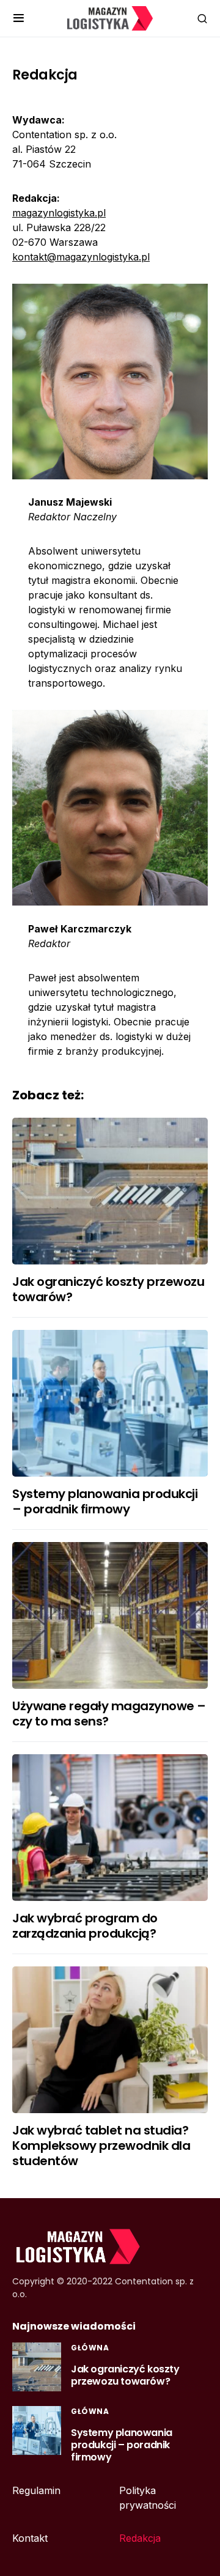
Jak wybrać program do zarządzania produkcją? (85, 1926)
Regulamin (36, 2490)
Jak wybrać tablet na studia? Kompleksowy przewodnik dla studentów (101, 2146)
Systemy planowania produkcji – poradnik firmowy (105, 1501)
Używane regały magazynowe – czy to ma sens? (109, 1714)
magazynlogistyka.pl (59, 213)
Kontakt (30, 2538)
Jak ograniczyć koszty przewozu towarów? (108, 1289)
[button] (19, 18)
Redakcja (140, 2538)
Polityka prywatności (148, 2498)
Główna (90, 2348)
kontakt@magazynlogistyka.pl (81, 257)
